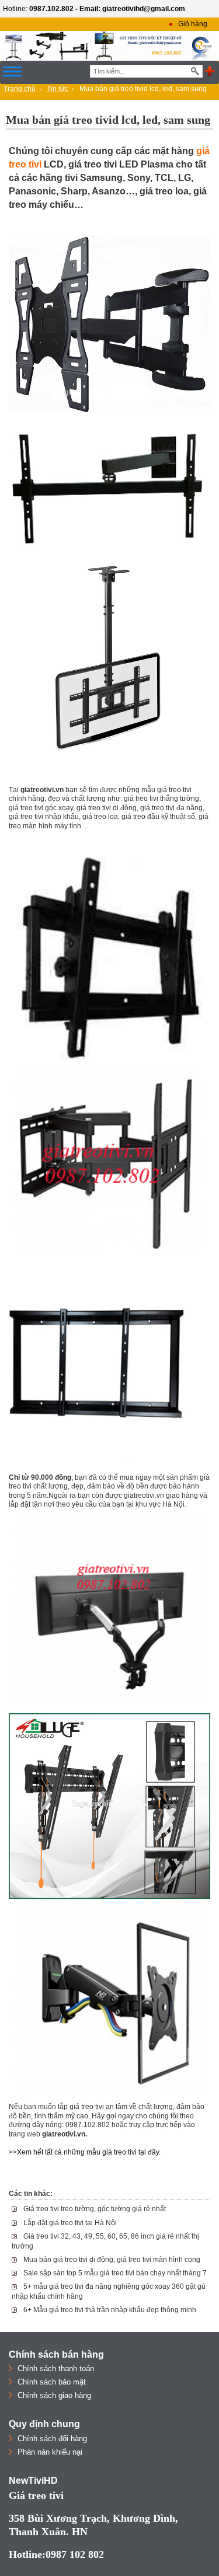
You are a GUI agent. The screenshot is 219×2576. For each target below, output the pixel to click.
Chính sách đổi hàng (52, 2439)
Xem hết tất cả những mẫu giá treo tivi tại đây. (89, 2152)
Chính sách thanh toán (56, 2368)
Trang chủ (20, 89)
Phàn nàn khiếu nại (50, 2452)
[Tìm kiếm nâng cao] (210, 72)
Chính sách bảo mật (52, 2382)
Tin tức (58, 89)
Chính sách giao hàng (54, 2395)
